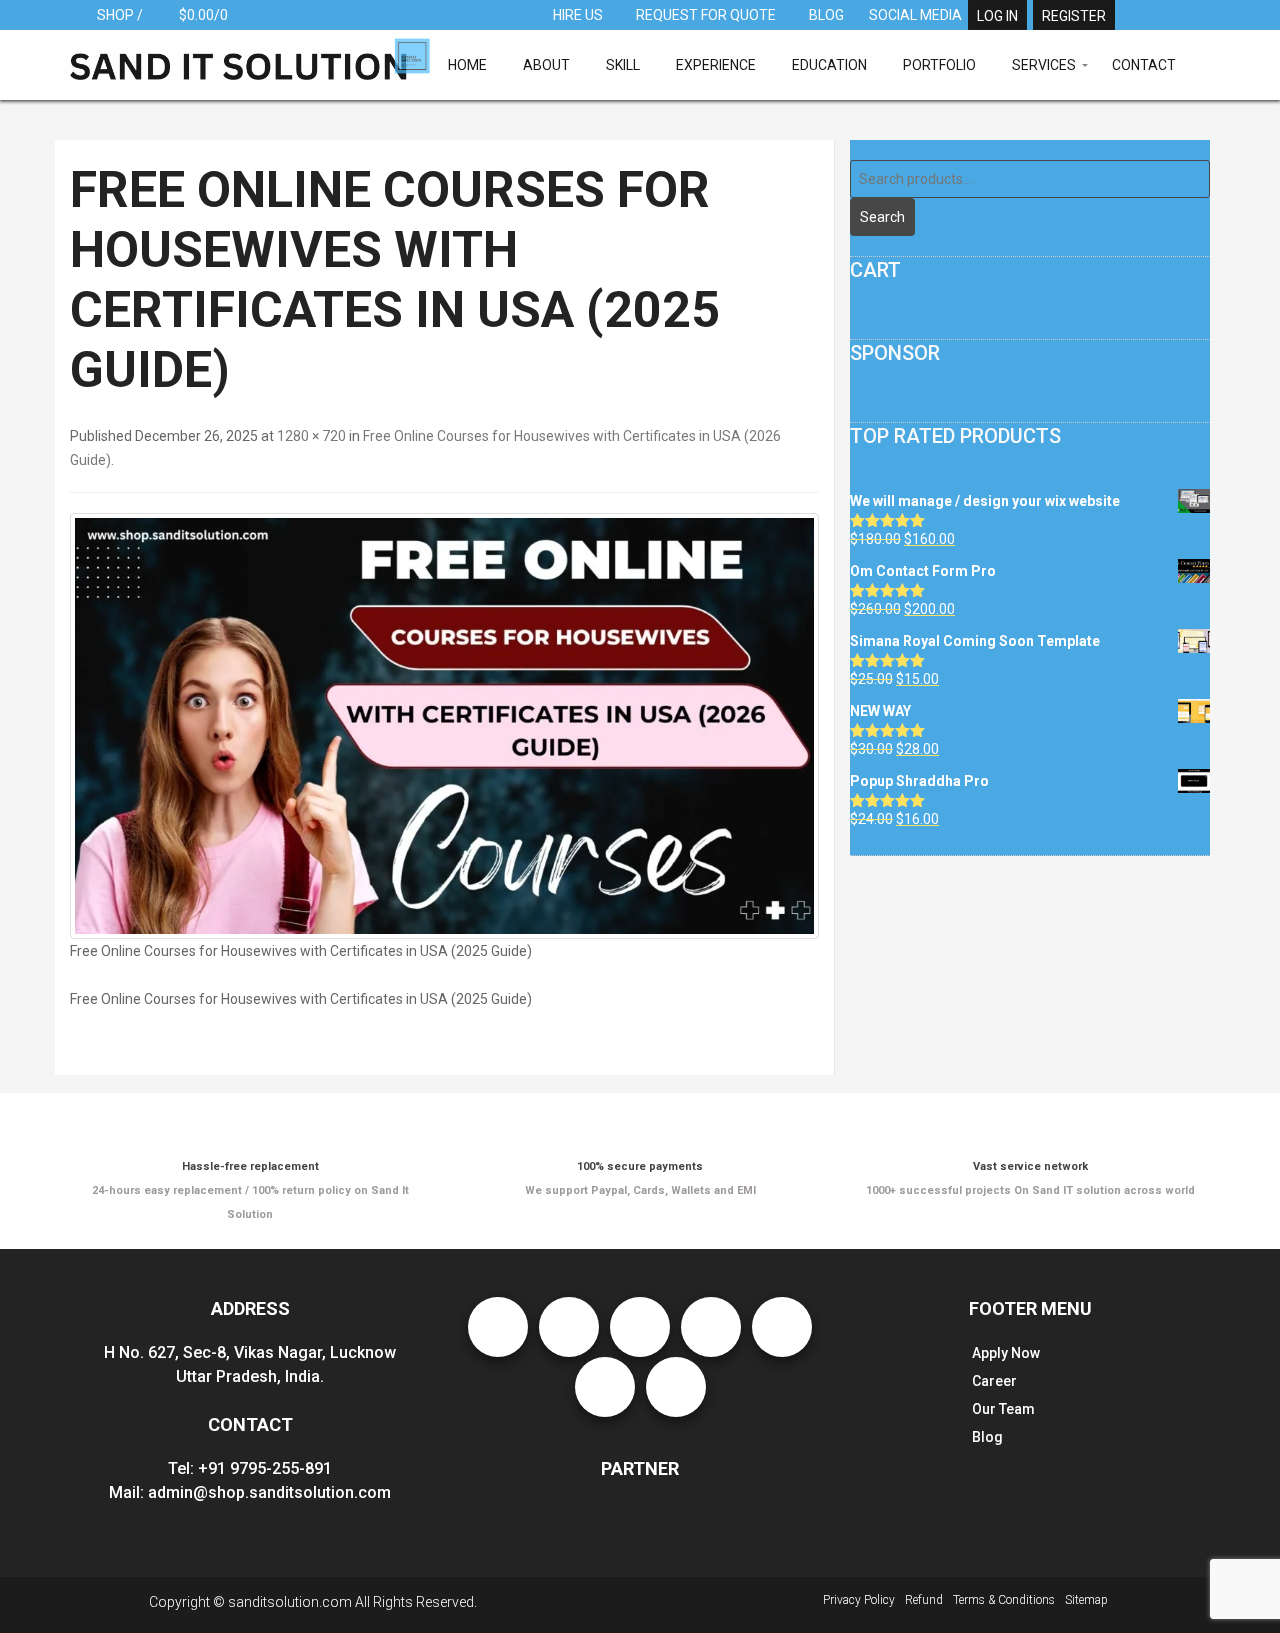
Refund (924, 1600)
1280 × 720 (311, 436)
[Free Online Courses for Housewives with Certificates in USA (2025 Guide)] (444, 726)
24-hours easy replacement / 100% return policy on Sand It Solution (250, 1190)
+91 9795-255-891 (265, 1468)
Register (1074, 16)
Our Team (1003, 1409)
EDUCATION (829, 65)
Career (994, 1381)
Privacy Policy (859, 1600)
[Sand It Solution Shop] (250, 58)
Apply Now (1006, 1353)
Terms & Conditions (1004, 1600)
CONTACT (1144, 65)
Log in (997, 16)
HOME (467, 65)
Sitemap (1086, 1600)
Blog (987, 1437)
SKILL (623, 65)
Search (882, 217)
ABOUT (546, 65)
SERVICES (1044, 65)
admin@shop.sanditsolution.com (269, 1492)
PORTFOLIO (939, 65)
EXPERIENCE (716, 65)
